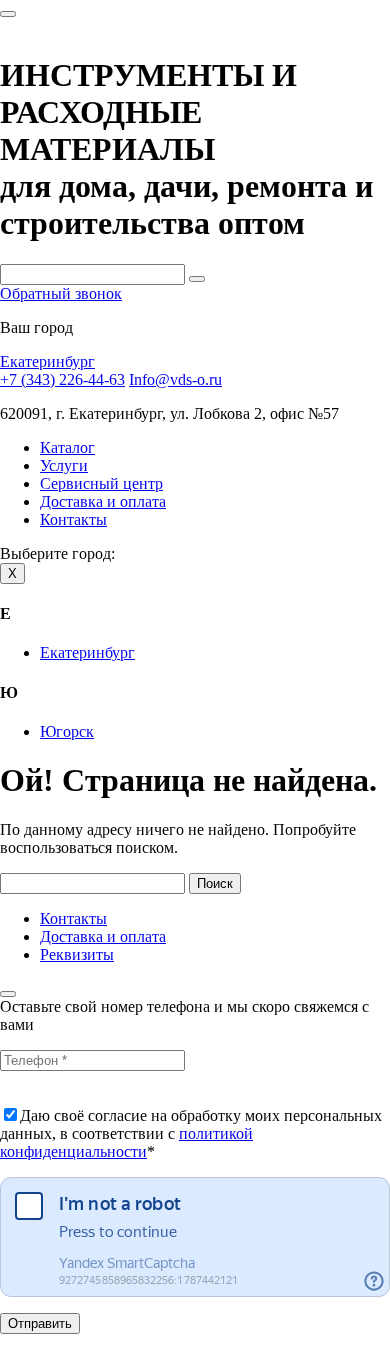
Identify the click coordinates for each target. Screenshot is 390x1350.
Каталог (67, 447)
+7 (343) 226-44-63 (62, 379)
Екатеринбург (47, 361)
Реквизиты (77, 954)
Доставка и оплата (103, 501)
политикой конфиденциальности (126, 1142)
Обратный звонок (61, 293)
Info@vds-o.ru (175, 379)
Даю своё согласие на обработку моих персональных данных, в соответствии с (191, 1133)
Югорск (67, 731)
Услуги (64, 465)
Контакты (73, 519)
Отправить (40, 1323)
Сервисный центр (101, 483)
